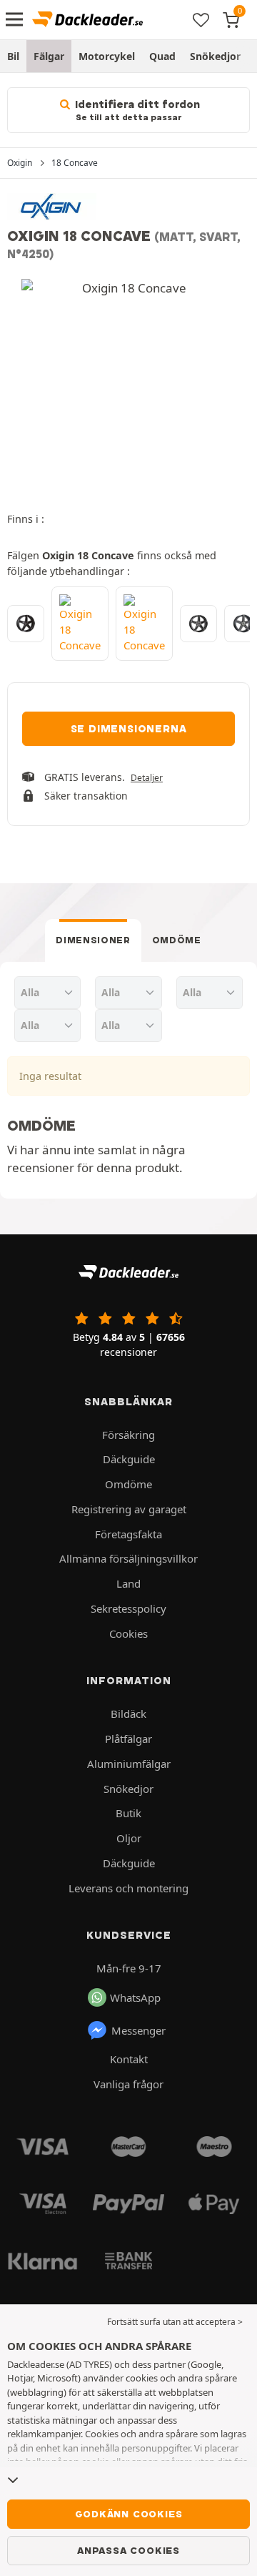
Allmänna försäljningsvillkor (128, 1558)
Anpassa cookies (128, 2550)
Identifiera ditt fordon (136, 110)
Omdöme (177, 940)
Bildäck (128, 1714)
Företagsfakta (128, 1534)
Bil (13, 56)
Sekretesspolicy (128, 1608)
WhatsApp (135, 1997)
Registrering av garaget (129, 1509)
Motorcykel (107, 56)
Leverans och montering (128, 1888)
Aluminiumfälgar (129, 1764)
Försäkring (128, 1435)
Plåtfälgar (128, 1739)
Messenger (138, 2030)
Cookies (128, 1633)
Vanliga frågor (128, 2084)
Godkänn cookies (129, 2514)
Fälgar (49, 56)
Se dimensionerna (129, 729)
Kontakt (129, 2059)
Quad (162, 56)
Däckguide (129, 1459)
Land (128, 1583)
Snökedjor (215, 56)
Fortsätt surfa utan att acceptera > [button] (175, 2322)
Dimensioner (93, 940)
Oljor (129, 1838)
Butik (128, 1813)
